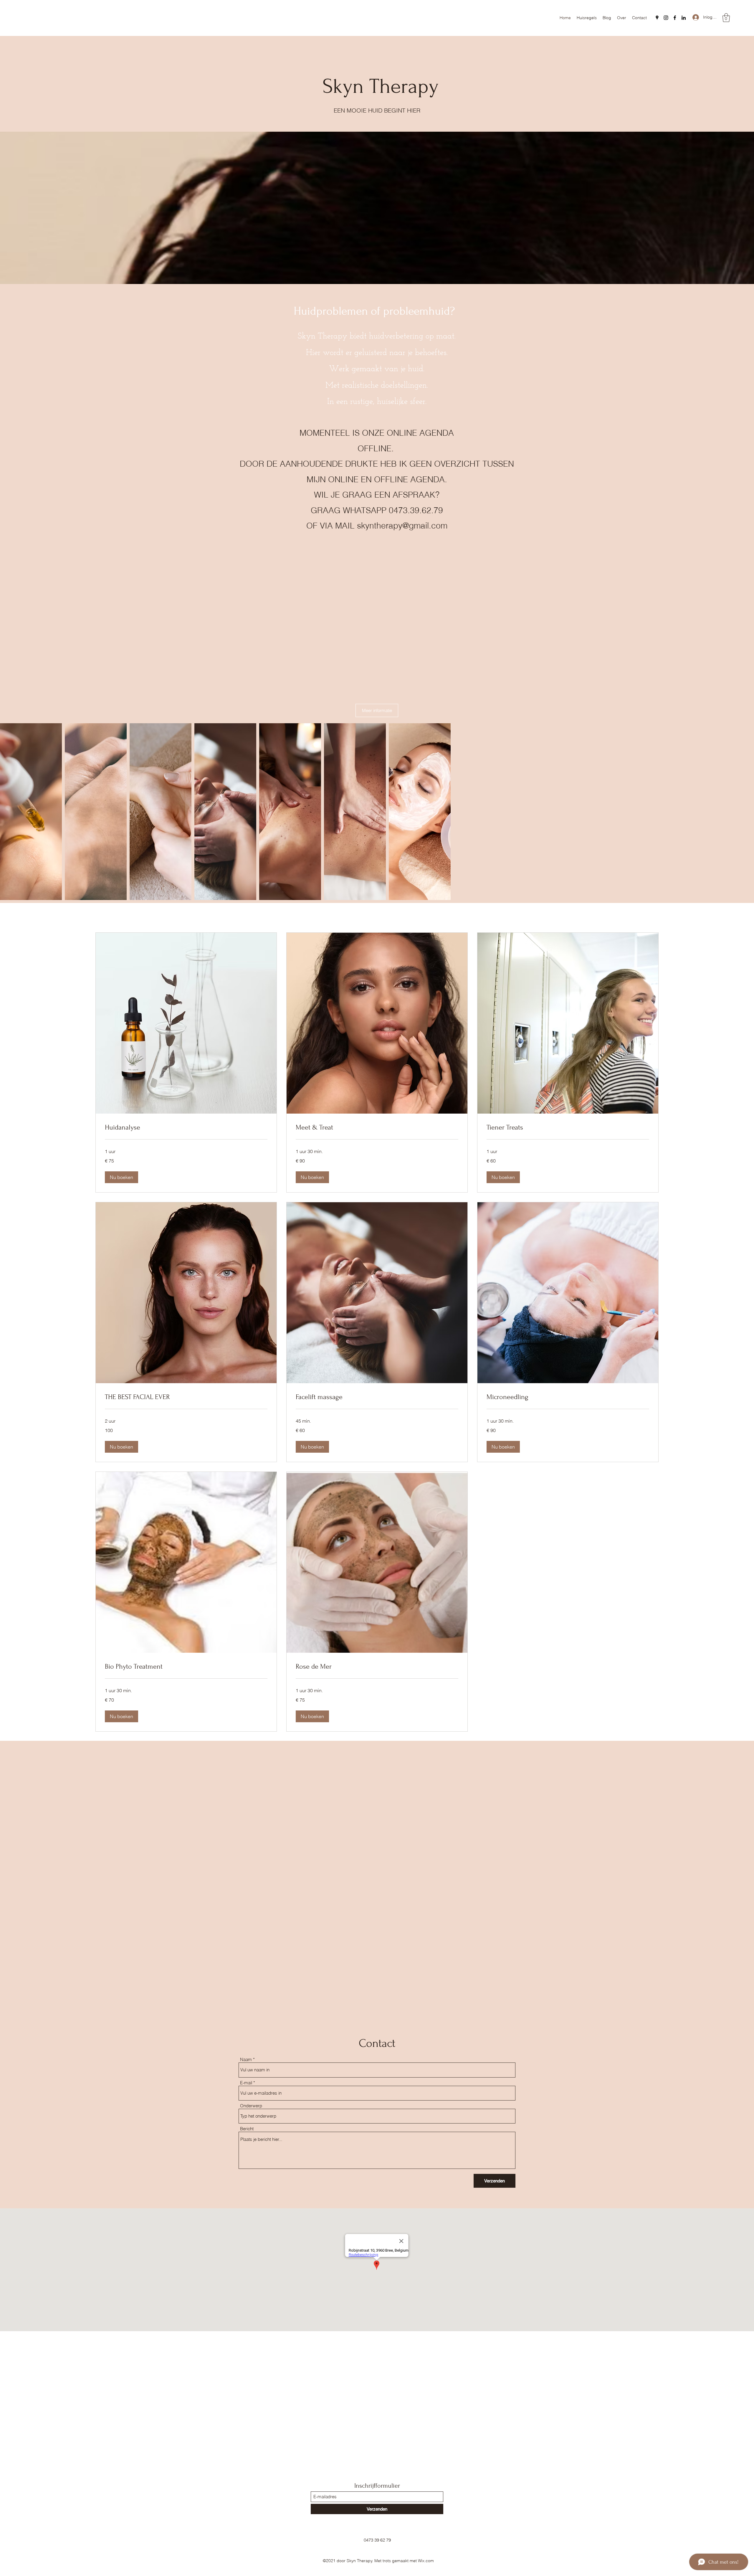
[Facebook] (675, 18)
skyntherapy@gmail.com (402, 526)
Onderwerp (251, 2106)
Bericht (247, 2129)
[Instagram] (666, 18)
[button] (726, 18)
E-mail (246, 2083)
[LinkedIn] (684, 18)
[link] (186, 1127)
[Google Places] (657, 18)
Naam (246, 2059)
